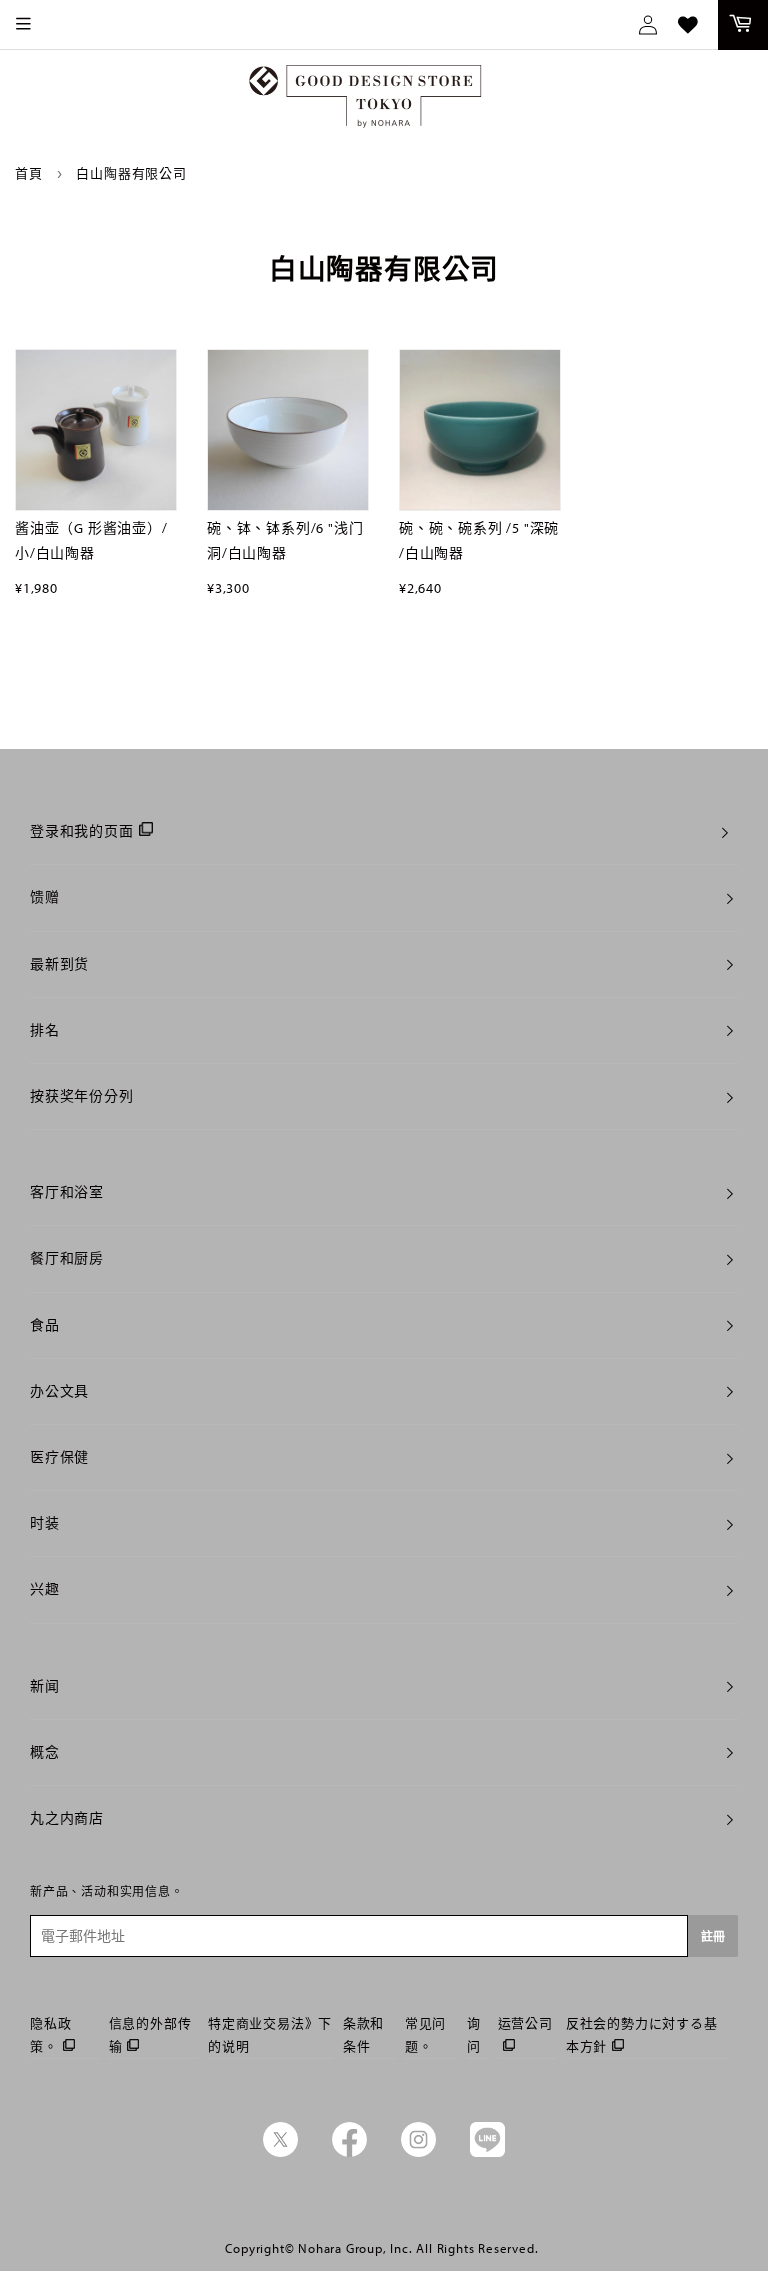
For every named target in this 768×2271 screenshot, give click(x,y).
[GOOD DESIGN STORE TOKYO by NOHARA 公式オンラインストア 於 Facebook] (349, 2152)
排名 (45, 1030)
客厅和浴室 (67, 1192)
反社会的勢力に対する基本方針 (642, 2034)
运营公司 (525, 2023)
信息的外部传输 (150, 2034)
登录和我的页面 (82, 831)
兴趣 (45, 1589)
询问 (474, 2034)
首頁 (29, 173)
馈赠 (45, 897)
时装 (45, 1523)
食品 (45, 1325)
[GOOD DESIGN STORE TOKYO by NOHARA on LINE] (487, 2152)
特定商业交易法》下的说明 (270, 2034)
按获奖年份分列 (82, 1096)
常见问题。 (425, 2034)
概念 (45, 1752)
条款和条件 (363, 2034)
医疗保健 (59, 1457)
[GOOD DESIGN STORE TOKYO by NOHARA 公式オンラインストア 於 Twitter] (280, 2152)
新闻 (45, 1686)
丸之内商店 (67, 1818)
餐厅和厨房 (67, 1258)
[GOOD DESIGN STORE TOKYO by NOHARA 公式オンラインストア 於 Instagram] (418, 2152)
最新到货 (59, 964)
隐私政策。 (50, 2034)
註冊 (713, 1936)
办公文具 (59, 1391)
